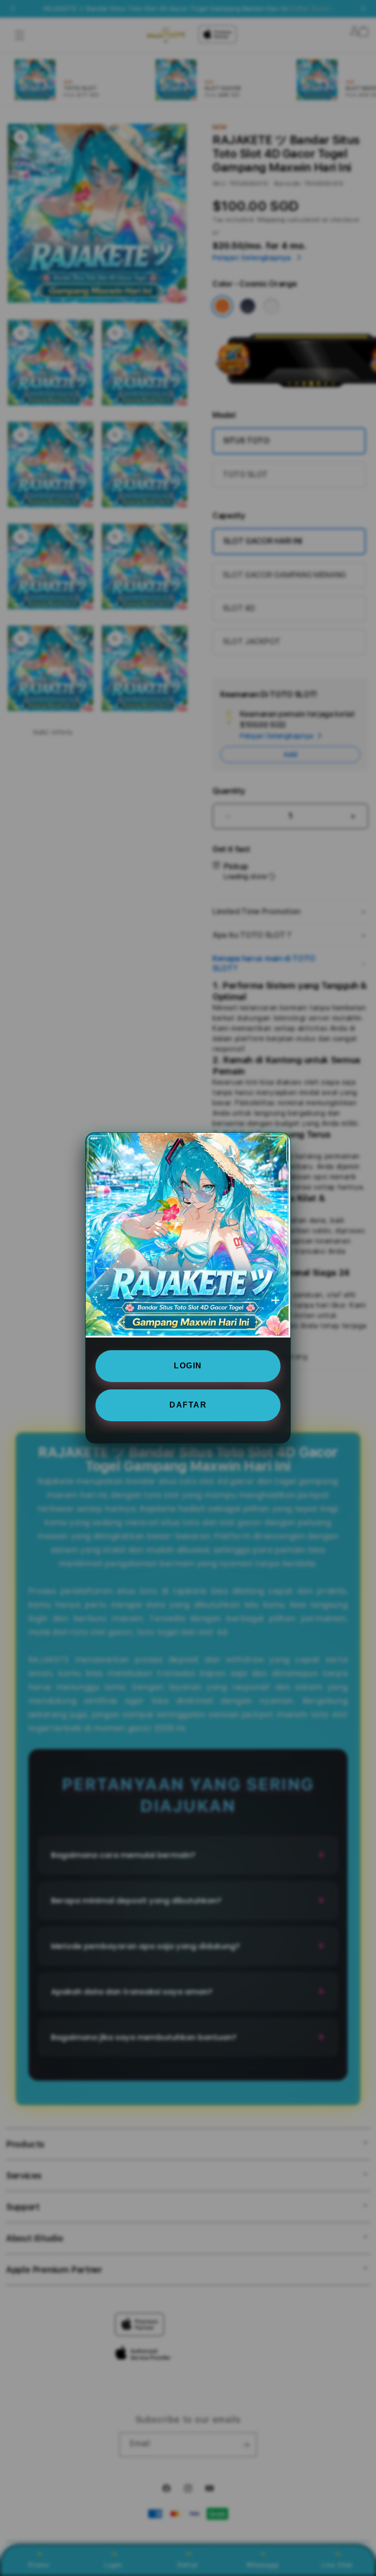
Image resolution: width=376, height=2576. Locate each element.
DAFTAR (188, 1405)
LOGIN (188, 1366)
